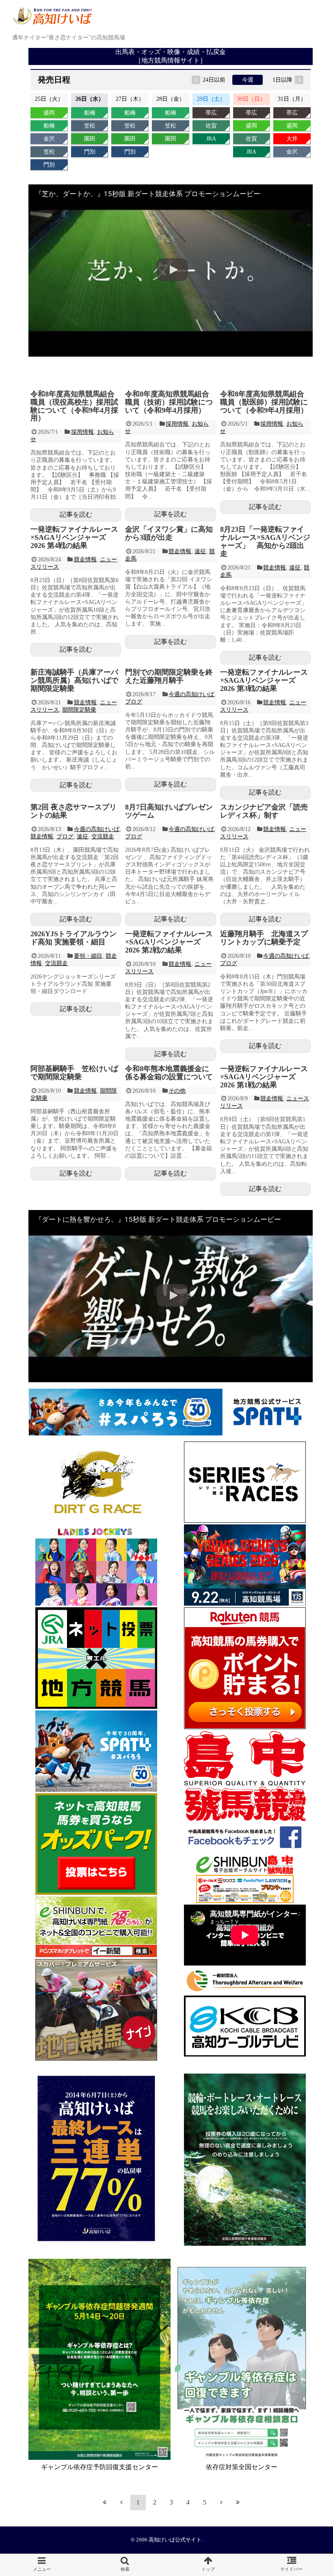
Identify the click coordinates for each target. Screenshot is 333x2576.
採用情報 (82, 432)
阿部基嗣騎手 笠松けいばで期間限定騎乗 (74, 1073)
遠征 (200, 551)
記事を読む (76, 514)
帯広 (211, 113)
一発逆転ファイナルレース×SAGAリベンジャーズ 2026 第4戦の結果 (74, 537)
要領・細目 (88, 956)
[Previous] (121, 2502)
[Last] (238, 2502)
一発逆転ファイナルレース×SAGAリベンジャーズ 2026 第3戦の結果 (264, 680)
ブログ (134, 702)
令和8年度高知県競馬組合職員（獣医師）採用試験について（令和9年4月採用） (264, 402)
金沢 (49, 139)
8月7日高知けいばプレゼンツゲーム (169, 811)
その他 (177, 1091)
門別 (49, 165)
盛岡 (49, 113)
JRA (211, 139)
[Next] (221, 2502)
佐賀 (211, 126)
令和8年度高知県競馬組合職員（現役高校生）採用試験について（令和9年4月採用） (74, 406)
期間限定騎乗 (79, 710)
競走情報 (85, 560)
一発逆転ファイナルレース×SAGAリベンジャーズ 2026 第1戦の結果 (264, 1077)
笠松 (49, 152)
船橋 (49, 126)
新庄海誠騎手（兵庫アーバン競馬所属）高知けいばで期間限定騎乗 (74, 680)
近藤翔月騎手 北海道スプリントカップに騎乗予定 (264, 938)
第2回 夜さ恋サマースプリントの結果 (74, 811)
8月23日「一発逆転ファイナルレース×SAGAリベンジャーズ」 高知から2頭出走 (265, 541)
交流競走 (103, 837)
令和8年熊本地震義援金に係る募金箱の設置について (169, 1073)
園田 (90, 139)
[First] (105, 2502)
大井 (292, 139)
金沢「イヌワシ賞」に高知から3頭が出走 (169, 533)
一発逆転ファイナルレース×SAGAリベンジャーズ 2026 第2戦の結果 (169, 942)
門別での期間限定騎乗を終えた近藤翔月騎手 (169, 676)
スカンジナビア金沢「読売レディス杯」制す (264, 811)
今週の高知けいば (191, 694)
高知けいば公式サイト (175, 2540)
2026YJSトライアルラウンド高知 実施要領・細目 (74, 938)
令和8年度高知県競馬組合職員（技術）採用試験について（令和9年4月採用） (169, 402)
